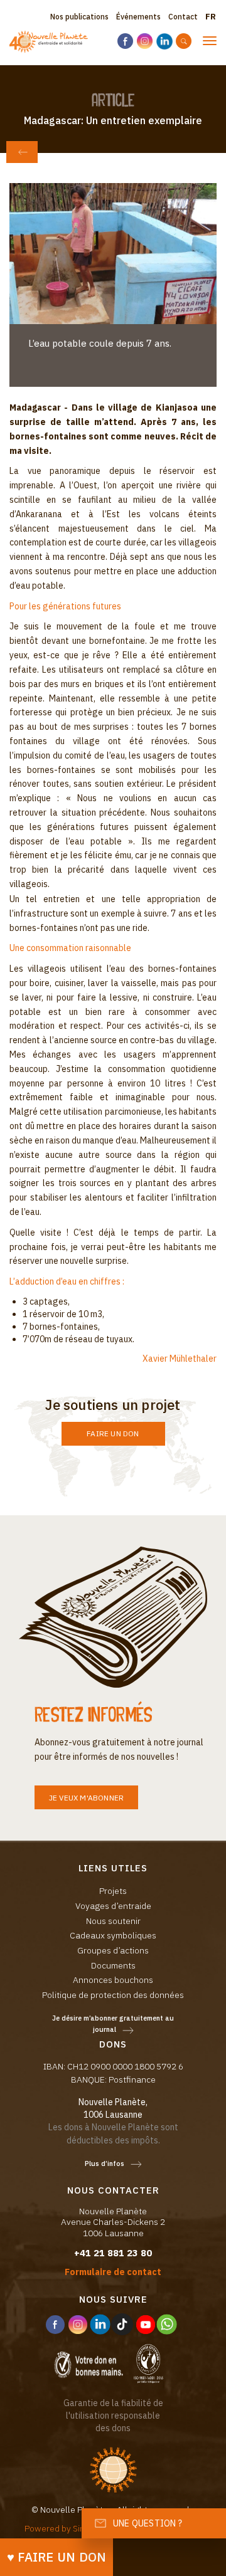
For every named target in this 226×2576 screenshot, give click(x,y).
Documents (113, 1965)
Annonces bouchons (113, 1980)
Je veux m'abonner (86, 1798)
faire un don (113, 1433)
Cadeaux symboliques (113, 1935)
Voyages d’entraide (113, 1906)
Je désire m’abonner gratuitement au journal (113, 2024)
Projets (113, 1891)
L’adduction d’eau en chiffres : (67, 1281)
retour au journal (22, 152)
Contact (183, 17)
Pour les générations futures (65, 606)
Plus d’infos (105, 2163)
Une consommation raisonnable (70, 948)
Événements (138, 17)
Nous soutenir (113, 1921)
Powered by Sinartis (63, 2528)
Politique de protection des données (113, 1995)
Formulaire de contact (113, 2272)
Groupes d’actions (113, 1950)
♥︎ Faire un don (57, 2557)
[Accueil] (49, 42)
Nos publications (79, 17)
